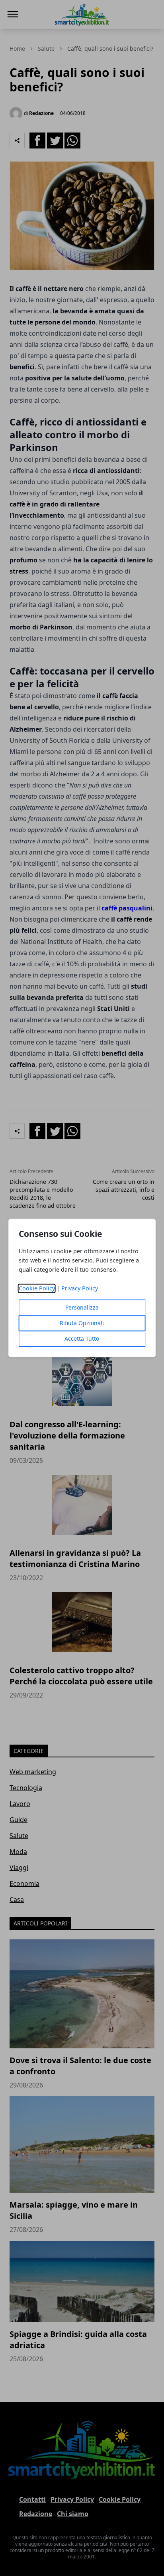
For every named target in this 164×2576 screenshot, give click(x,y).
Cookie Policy (37, 1289)
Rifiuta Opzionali (82, 1323)
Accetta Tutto (82, 1339)
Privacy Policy (80, 1289)
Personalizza (82, 1308)
